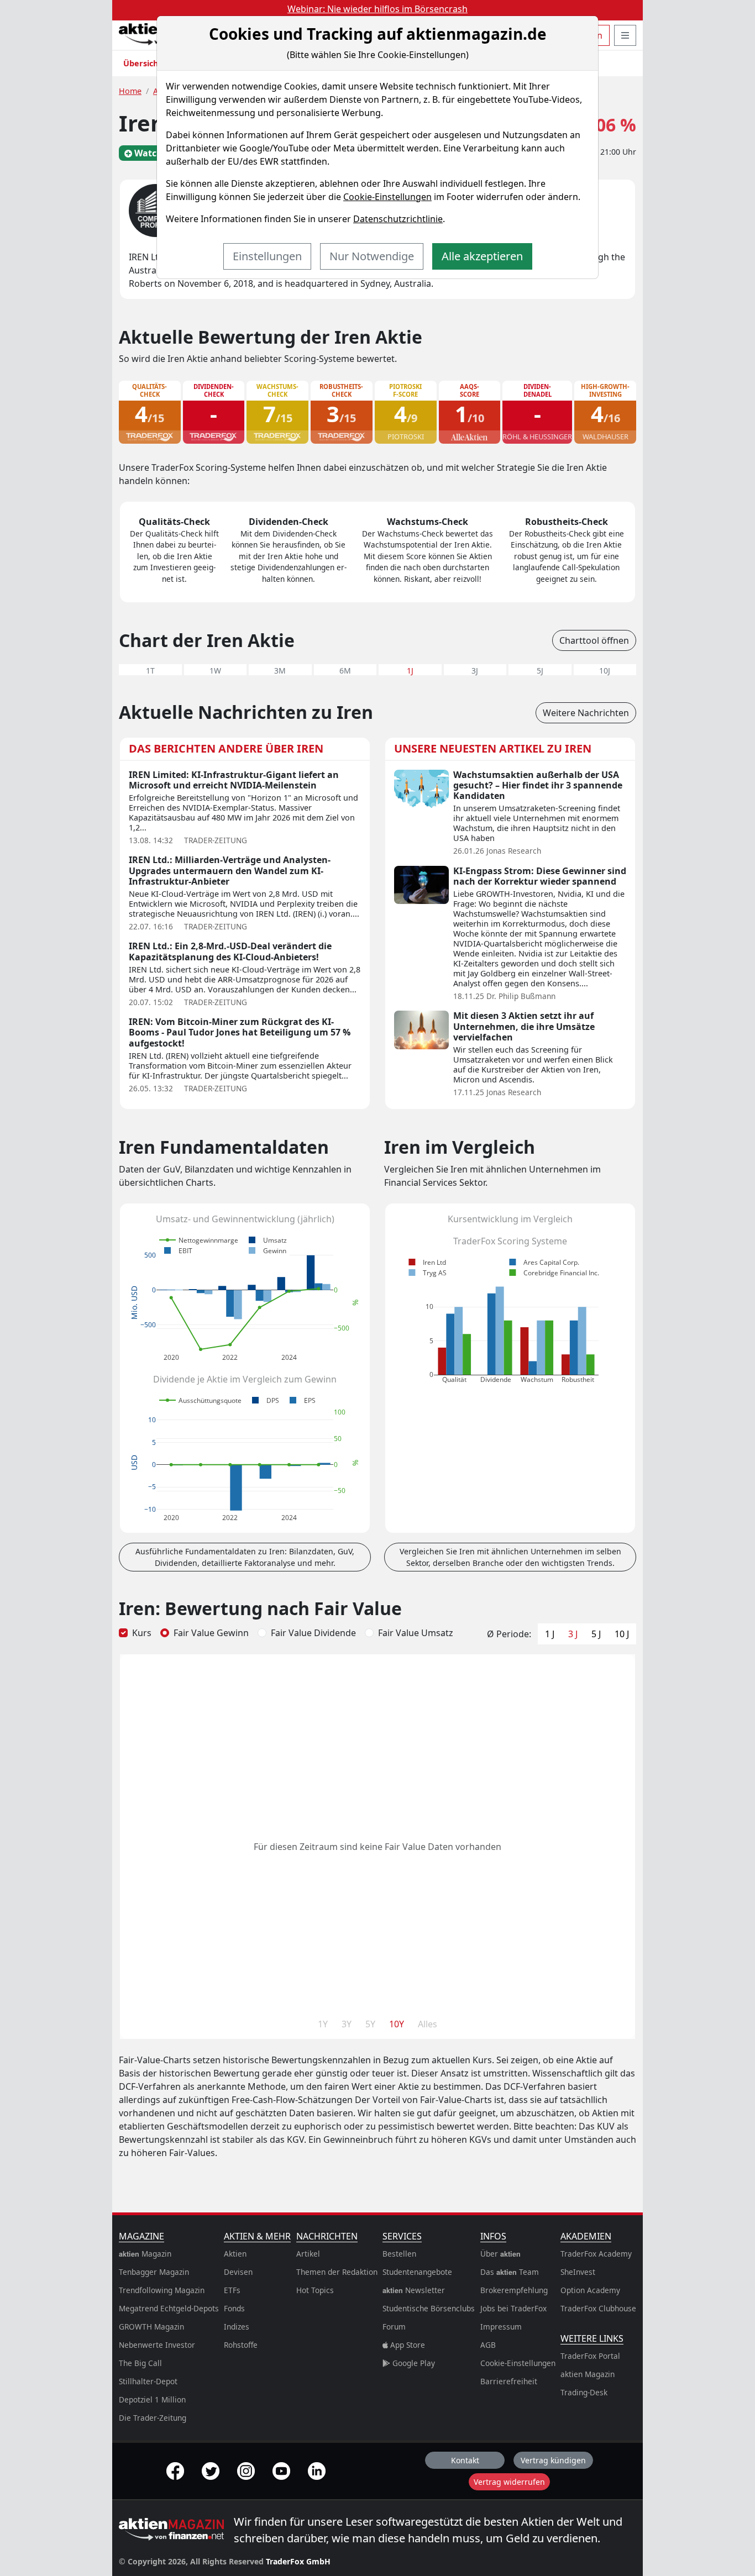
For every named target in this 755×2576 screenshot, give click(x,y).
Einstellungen (267, 256)
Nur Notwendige (372, 256)
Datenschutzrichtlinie (398, 219)
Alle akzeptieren (482, 256)
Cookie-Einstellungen (387, 197)
